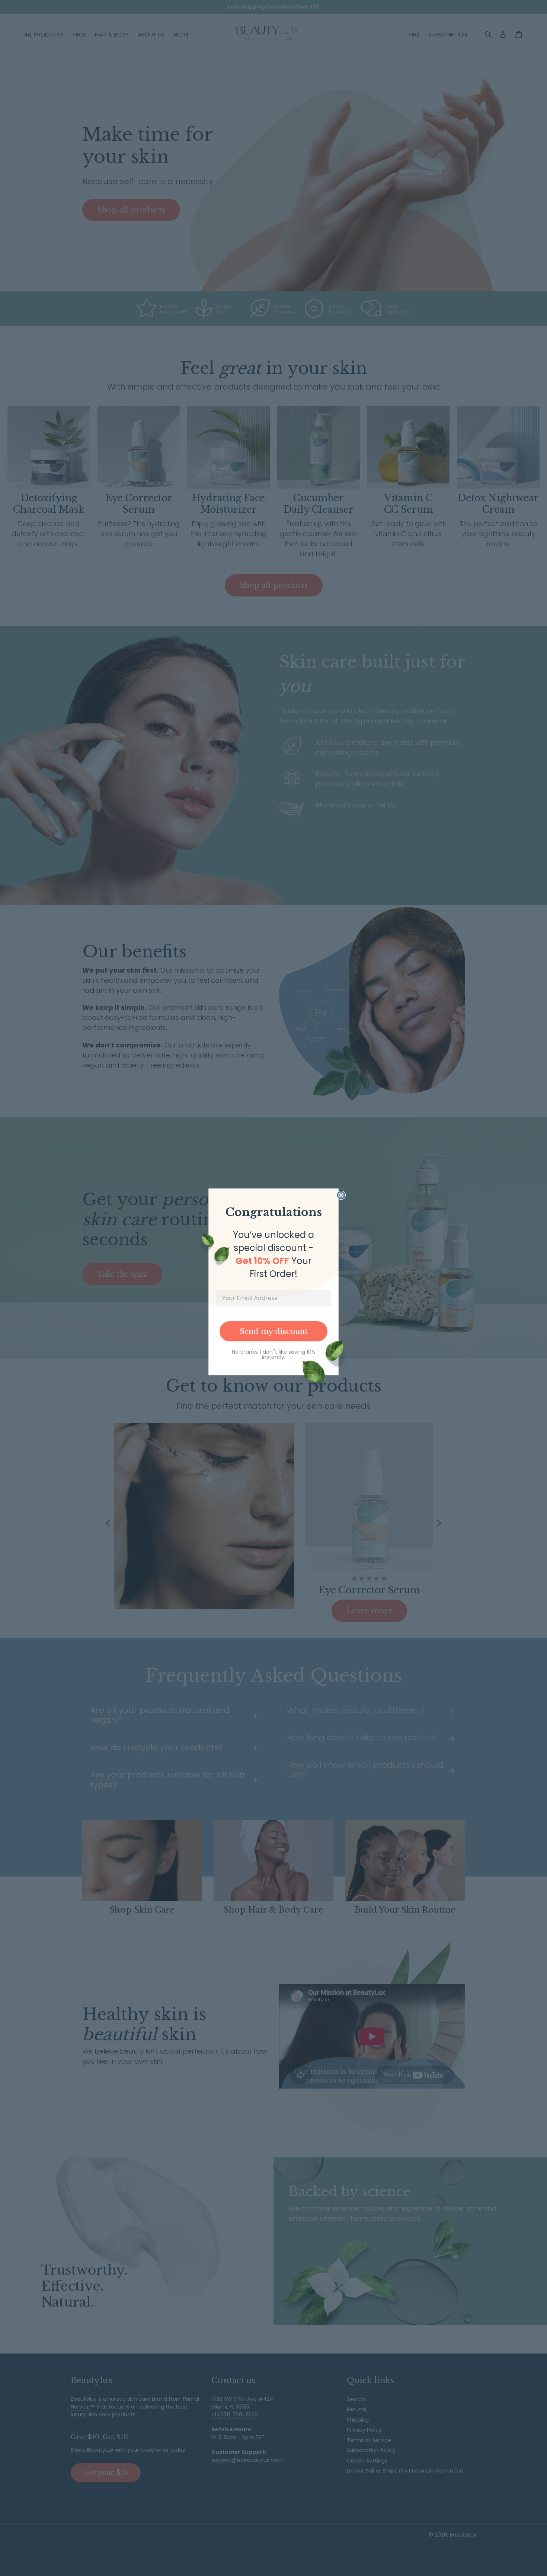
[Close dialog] (341, 1195)
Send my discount (274, 1331)
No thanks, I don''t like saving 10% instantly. (274, 1354)
